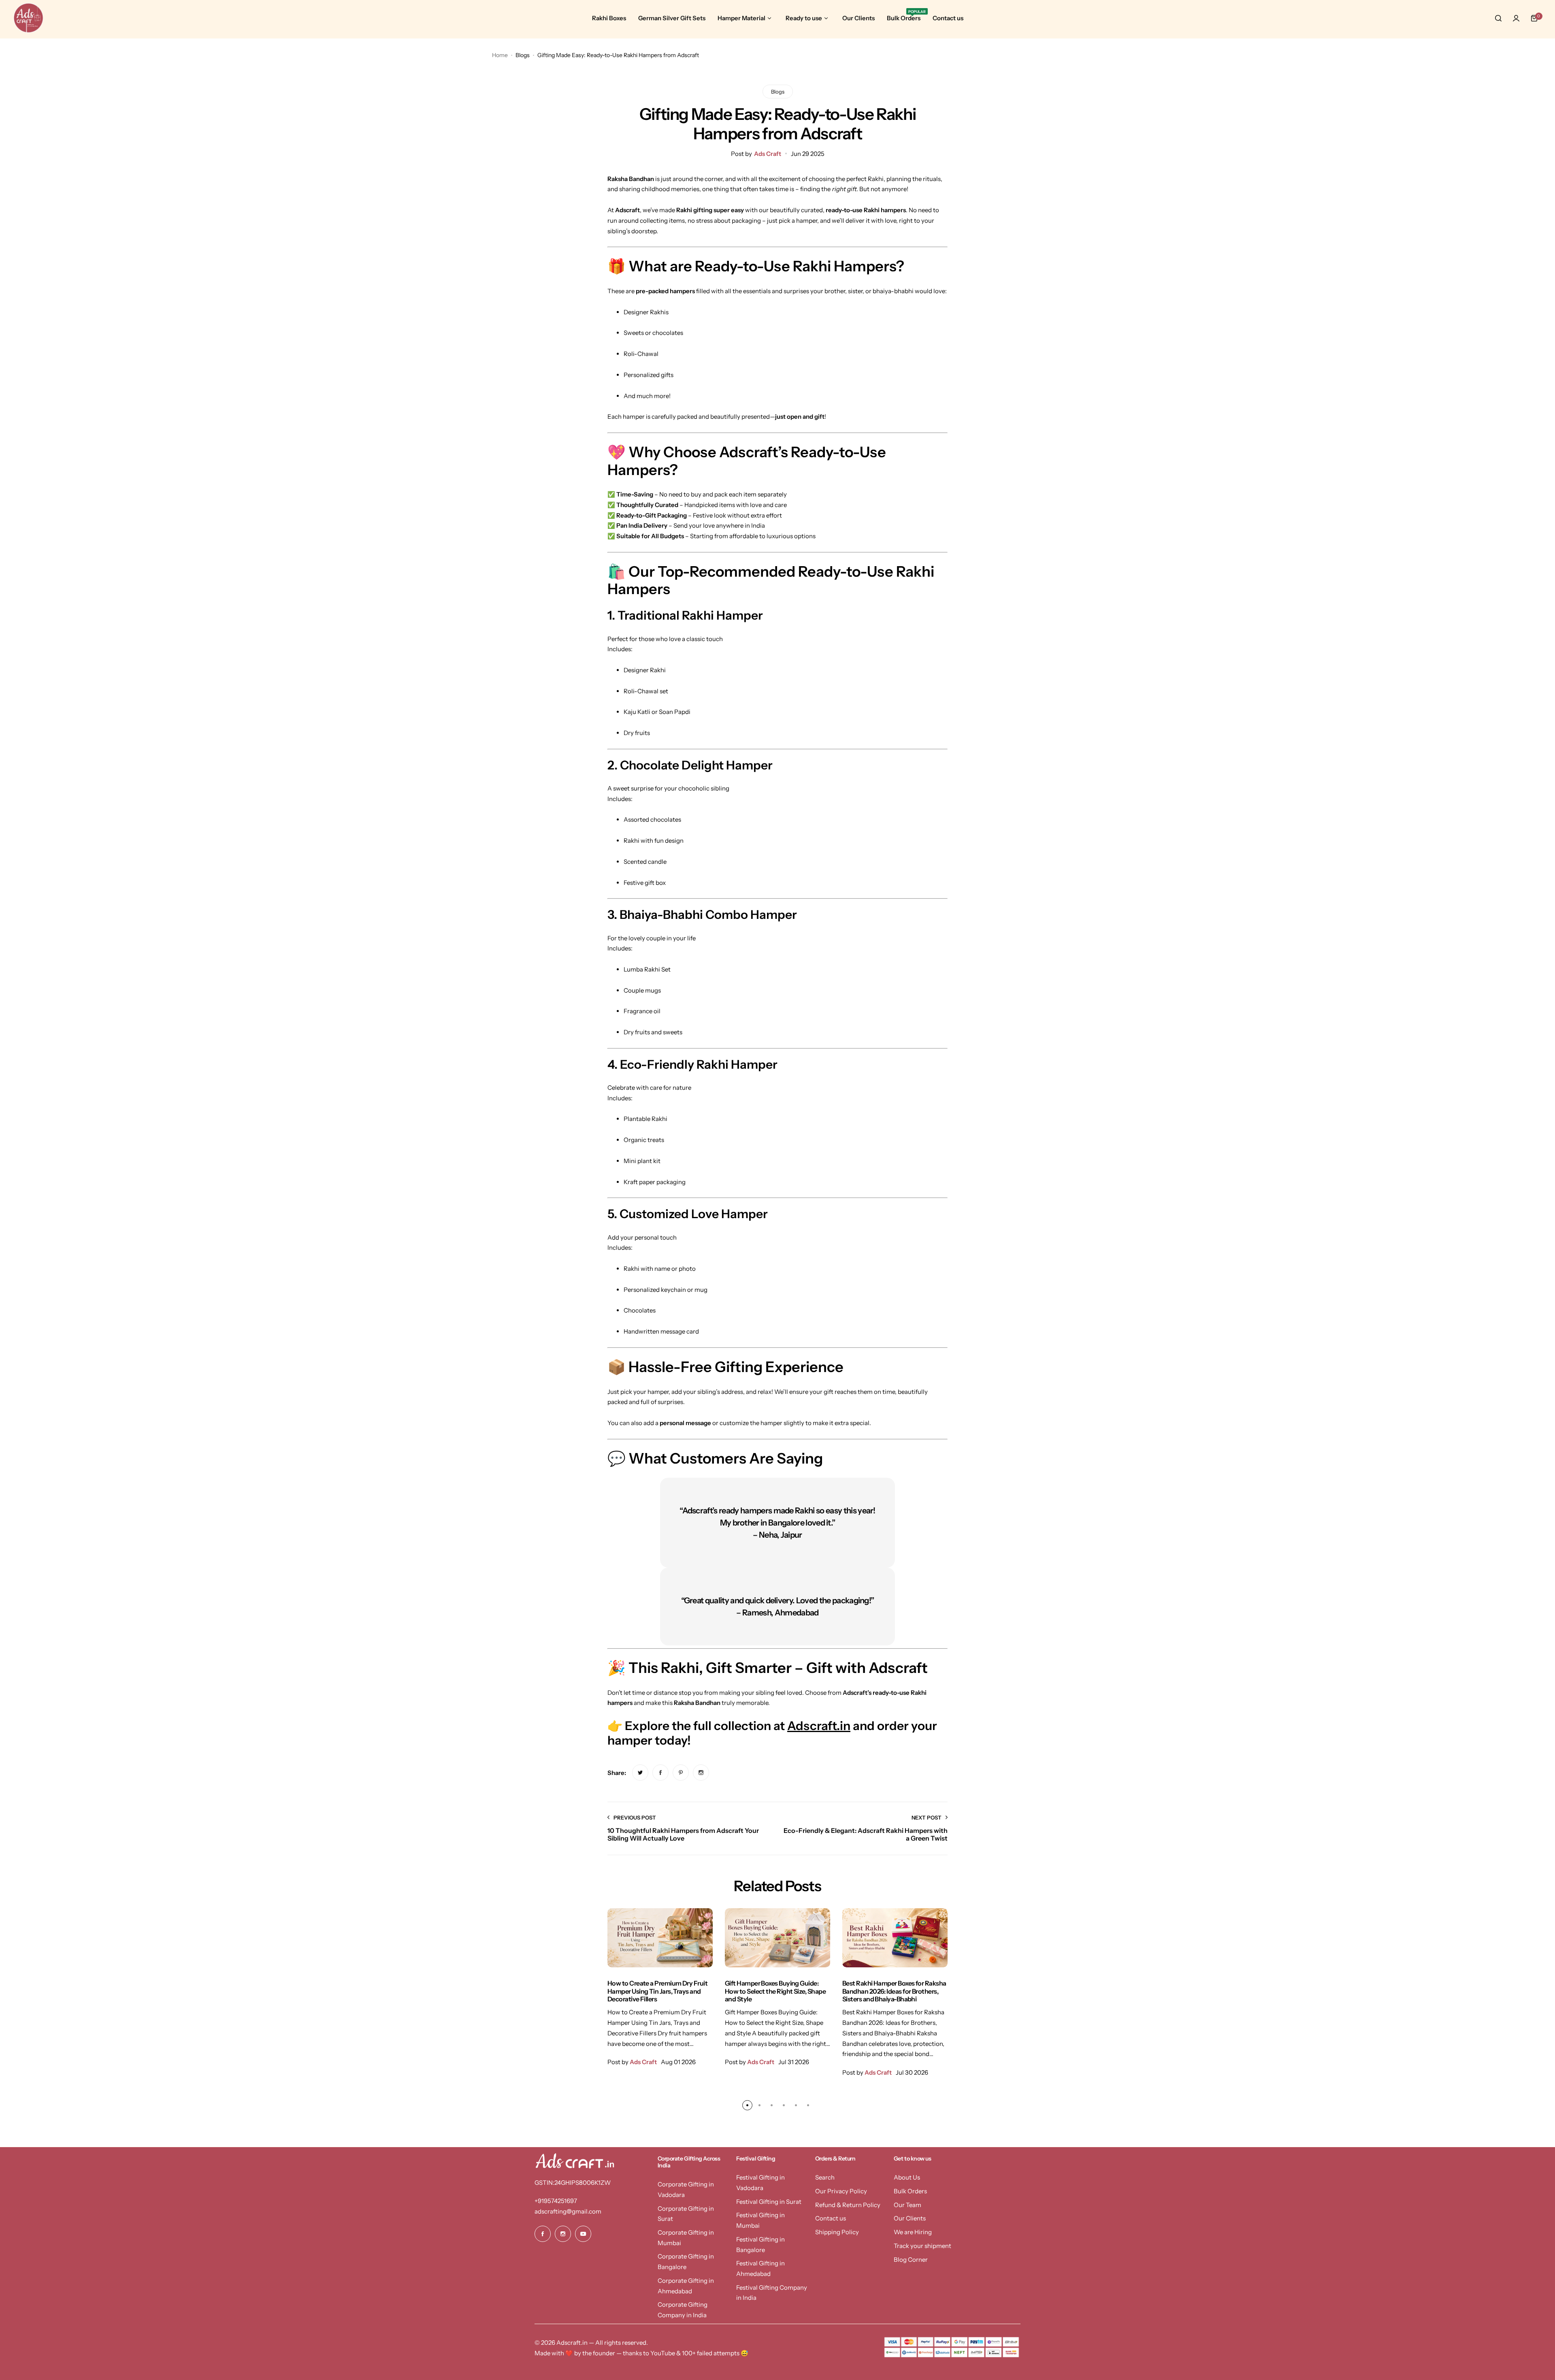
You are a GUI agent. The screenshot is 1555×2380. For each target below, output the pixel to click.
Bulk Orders (910, 2191)
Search (825, 2177)
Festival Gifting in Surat (769, 2202)
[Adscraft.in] (28, 18)
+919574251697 (556, 2201)
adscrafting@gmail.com (568, 2211)
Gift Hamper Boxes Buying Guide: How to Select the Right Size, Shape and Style (775, 1991)
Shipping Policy (837, 2232)
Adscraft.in (819, 1726)
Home (500, 55)
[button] (747, 2105)
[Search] (1498, 18)
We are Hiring (913, 2232)
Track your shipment (922, 2246)
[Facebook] (543, 2234)
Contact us (831, 2218)
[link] (640, 1773)
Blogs (523, 55)
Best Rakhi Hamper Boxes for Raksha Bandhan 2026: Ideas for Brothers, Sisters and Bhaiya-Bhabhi (894, 1991)
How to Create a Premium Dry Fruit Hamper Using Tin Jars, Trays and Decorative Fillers (657, 1991)
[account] (1516, 18)
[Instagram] (563, 2234)
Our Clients (910, 2218)
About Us (907, 2177)
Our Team (907, 2205)
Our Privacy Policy (841, 2191)
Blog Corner (911, 2260)
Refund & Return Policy (848, 2205)
